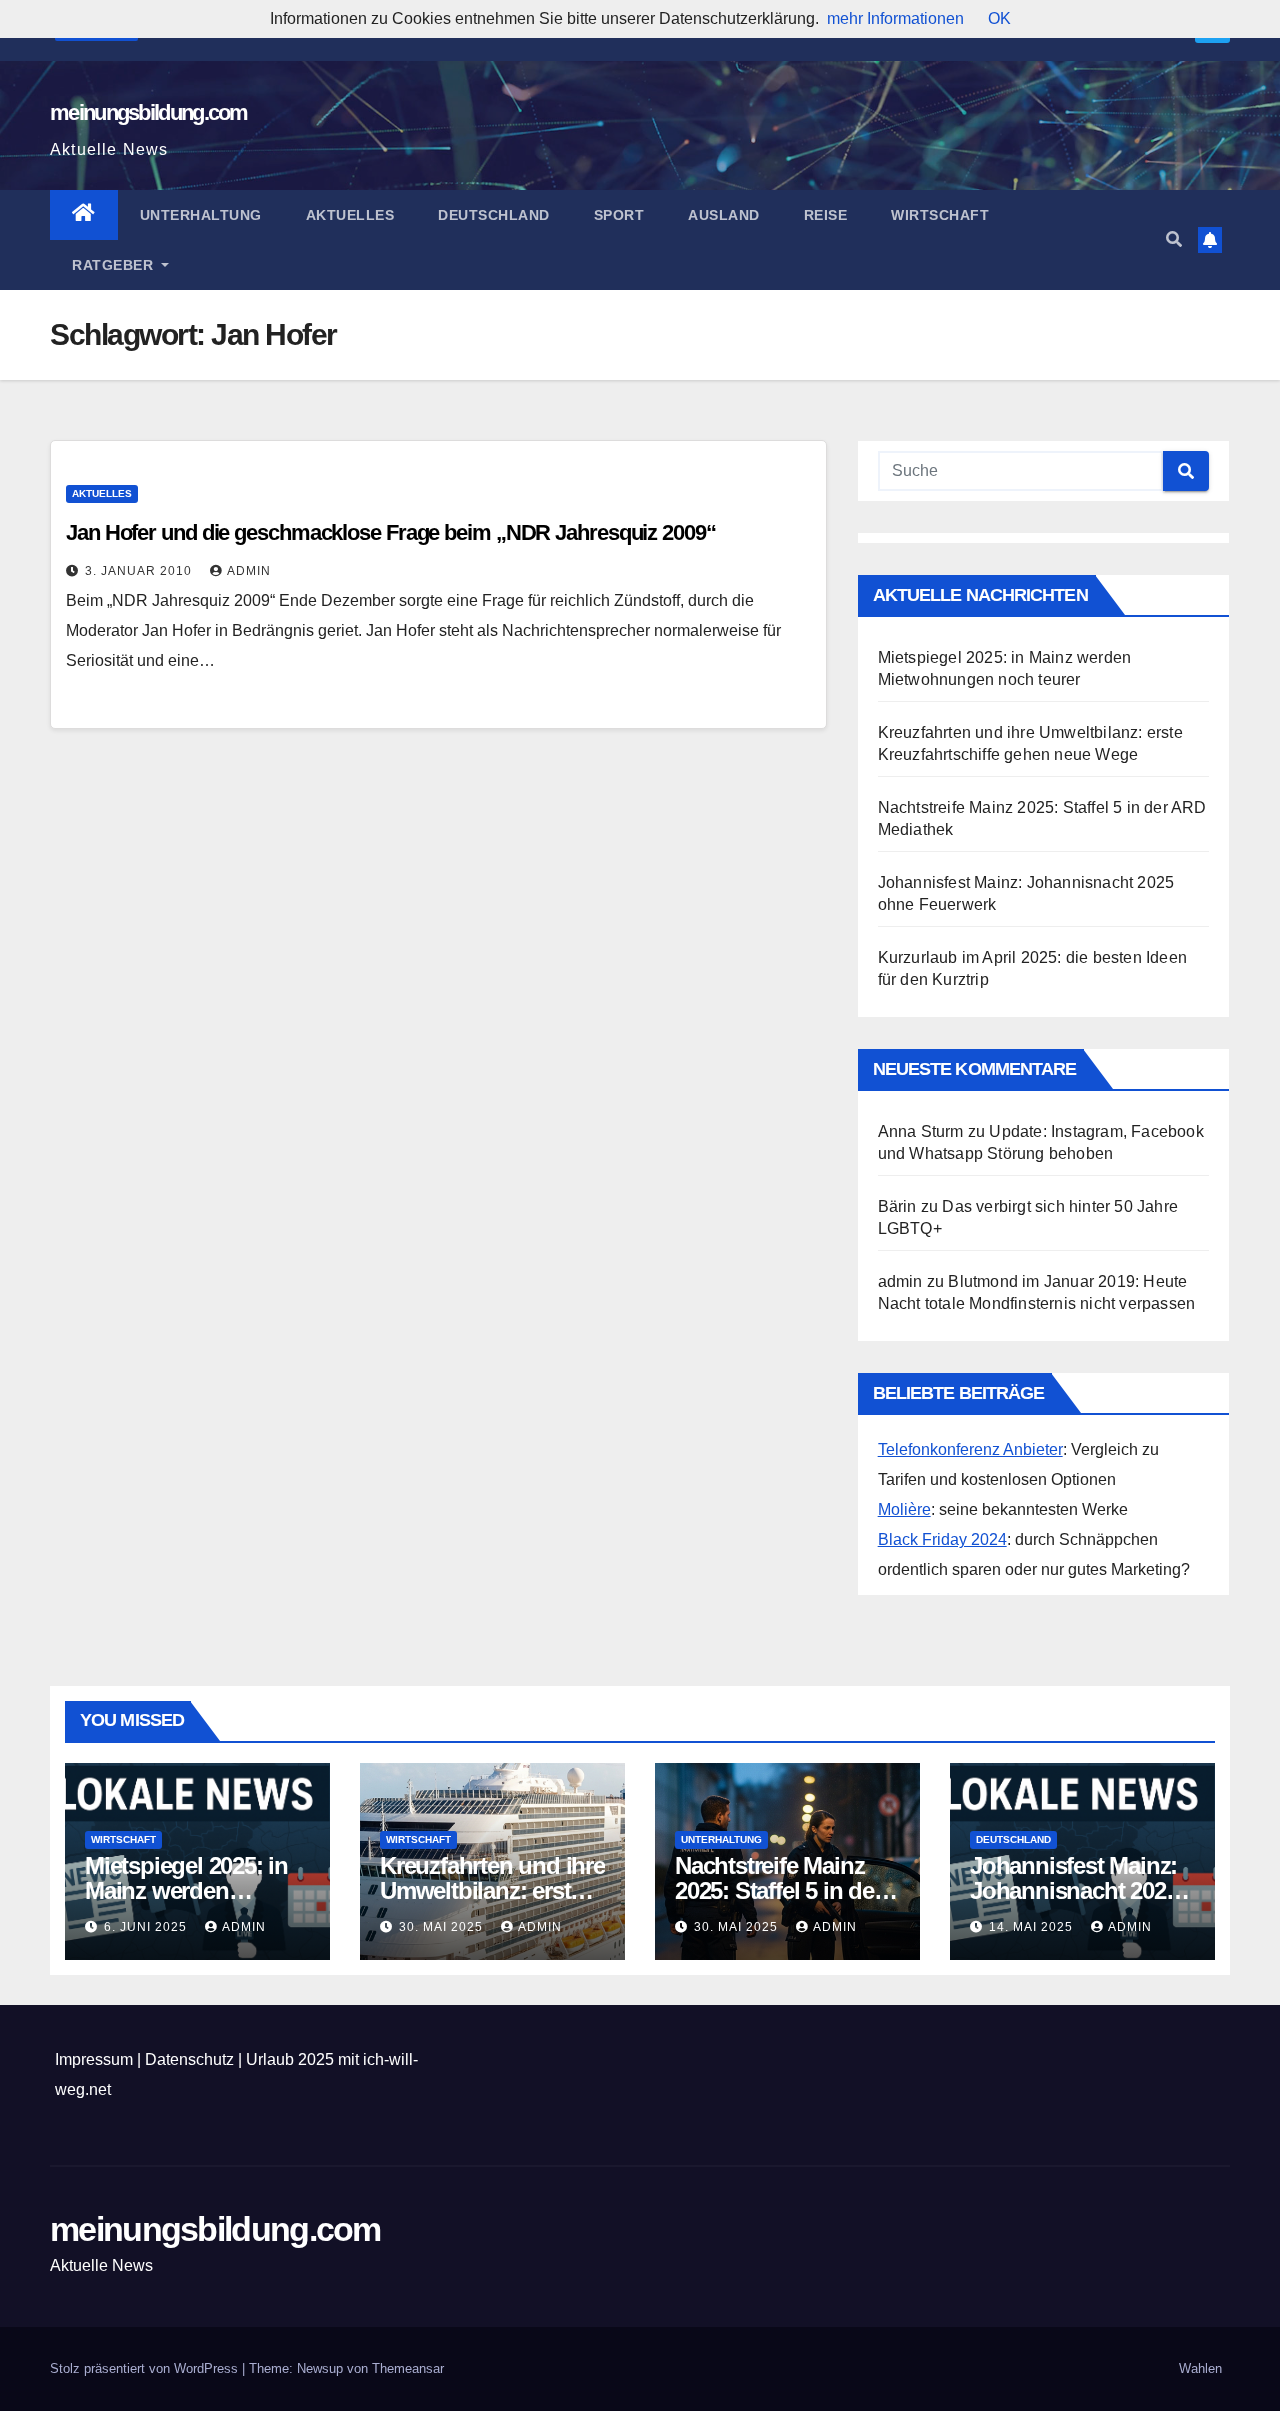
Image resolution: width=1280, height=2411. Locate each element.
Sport (619, 215)
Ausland (724, 215)
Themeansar (408, 2368)
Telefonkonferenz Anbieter (970, 1449)
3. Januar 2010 (140, 571)
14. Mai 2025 (1033, 1927)
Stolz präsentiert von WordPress (146, 2368)
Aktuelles (350, 215)
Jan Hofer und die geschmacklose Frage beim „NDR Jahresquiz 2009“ (391, 532)
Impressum (94, 2059)
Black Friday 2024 (942, 1539)
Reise (826, 215)
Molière (904, 1509)
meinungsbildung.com (149, 112)
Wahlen (1200, 2368)
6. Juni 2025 (147, 1927)
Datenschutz (189, 2059)
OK (999, 18)
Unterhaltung (201, 215)
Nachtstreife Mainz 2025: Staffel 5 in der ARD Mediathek (778, 1890)
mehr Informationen (895, 18)
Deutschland (494, 215)
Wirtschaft (940, 215)
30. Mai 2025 (443, 1927)
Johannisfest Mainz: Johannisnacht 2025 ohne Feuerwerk (1073, 1890)
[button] (1174, 239)
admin (249, 571)
